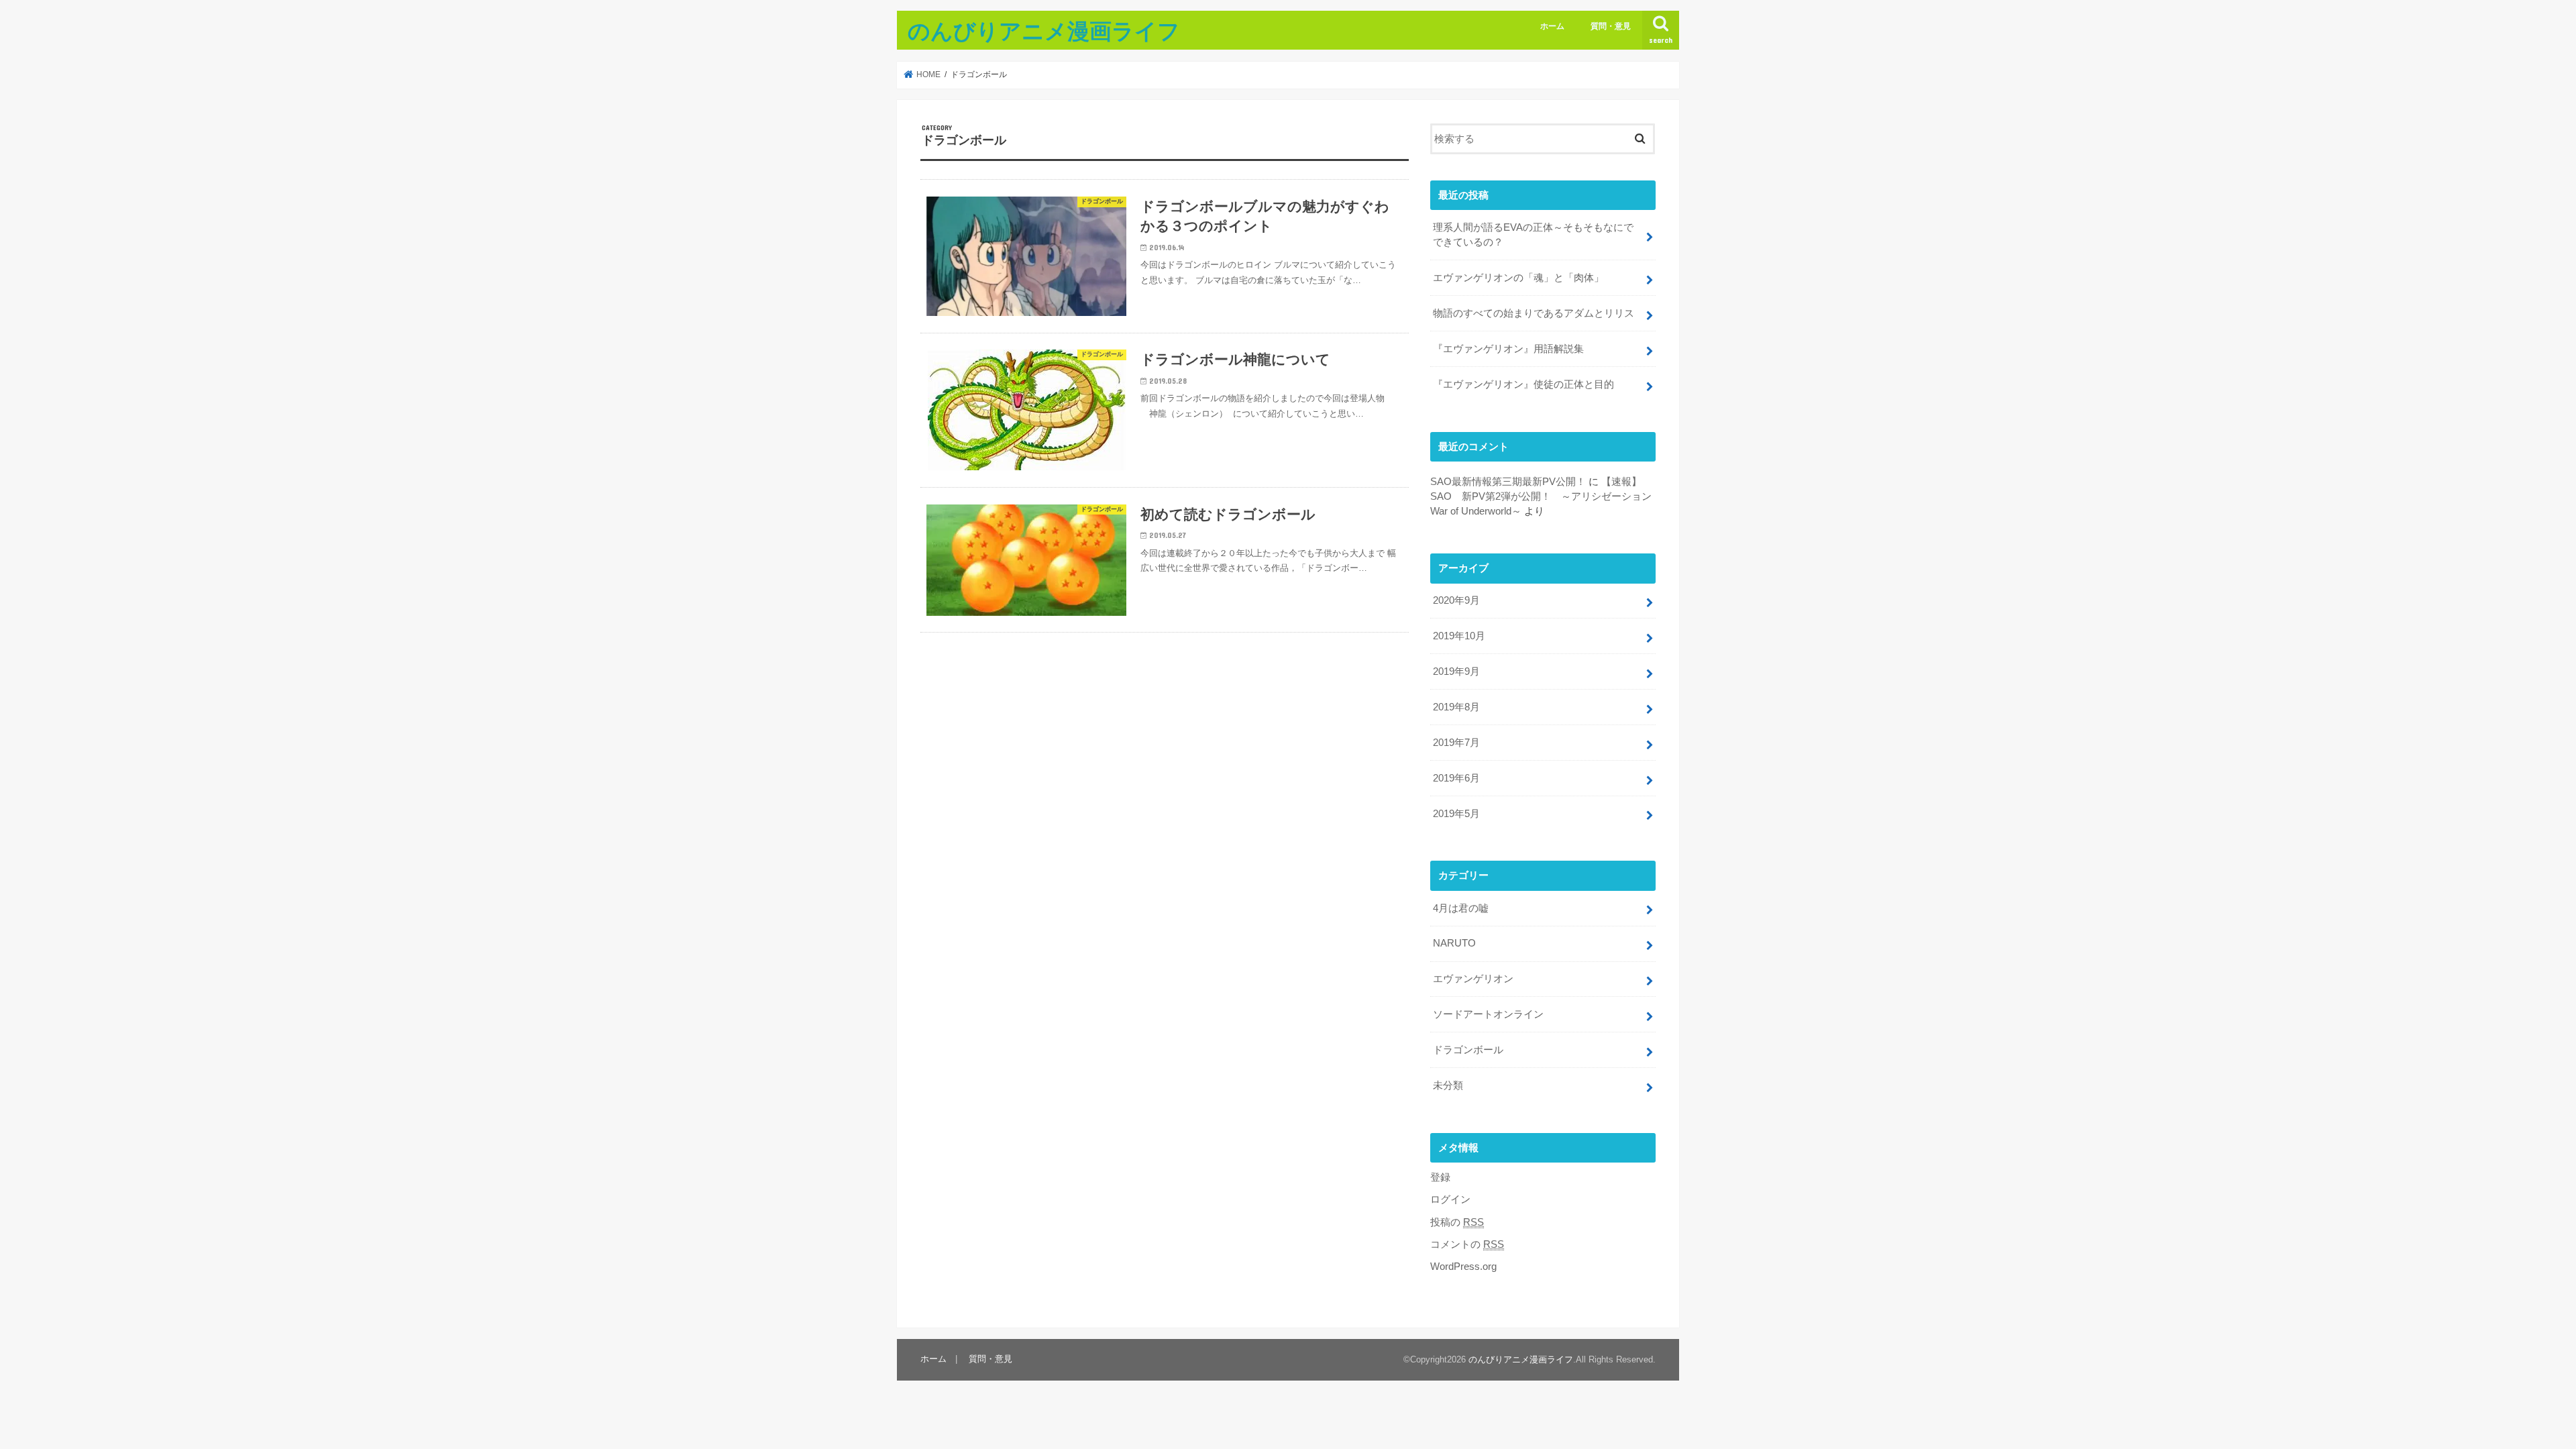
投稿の (1457, 1222)
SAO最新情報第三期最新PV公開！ (1508, 482)
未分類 (1448, 1085)
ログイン (1450, 1199)
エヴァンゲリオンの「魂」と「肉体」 (1518, 278)
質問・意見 (1611, 26)
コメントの (1467, 1244)
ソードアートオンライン (1488, 1014)
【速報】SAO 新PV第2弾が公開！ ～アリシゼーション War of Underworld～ (1541, 496)
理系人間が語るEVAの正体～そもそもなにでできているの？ (1533, 235)
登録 (1440, 1177)
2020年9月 (1456, 600)
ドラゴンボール (1468, 1050)
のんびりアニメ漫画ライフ (1044, 31)
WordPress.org (1463, 1267)
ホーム (1552, 26)
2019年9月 (1456, 672)
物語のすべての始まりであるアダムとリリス (1534, 313)
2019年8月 (1456, 707)
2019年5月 (1456, 814)
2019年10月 (1459, 636)
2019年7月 (1456, 743)
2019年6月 (1456, 778)
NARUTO (1454, 943)
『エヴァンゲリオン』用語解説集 (1508, 349)
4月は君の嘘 (1461, 908)
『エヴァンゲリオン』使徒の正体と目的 (1523, 384)
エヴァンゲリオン (1473, 979)
